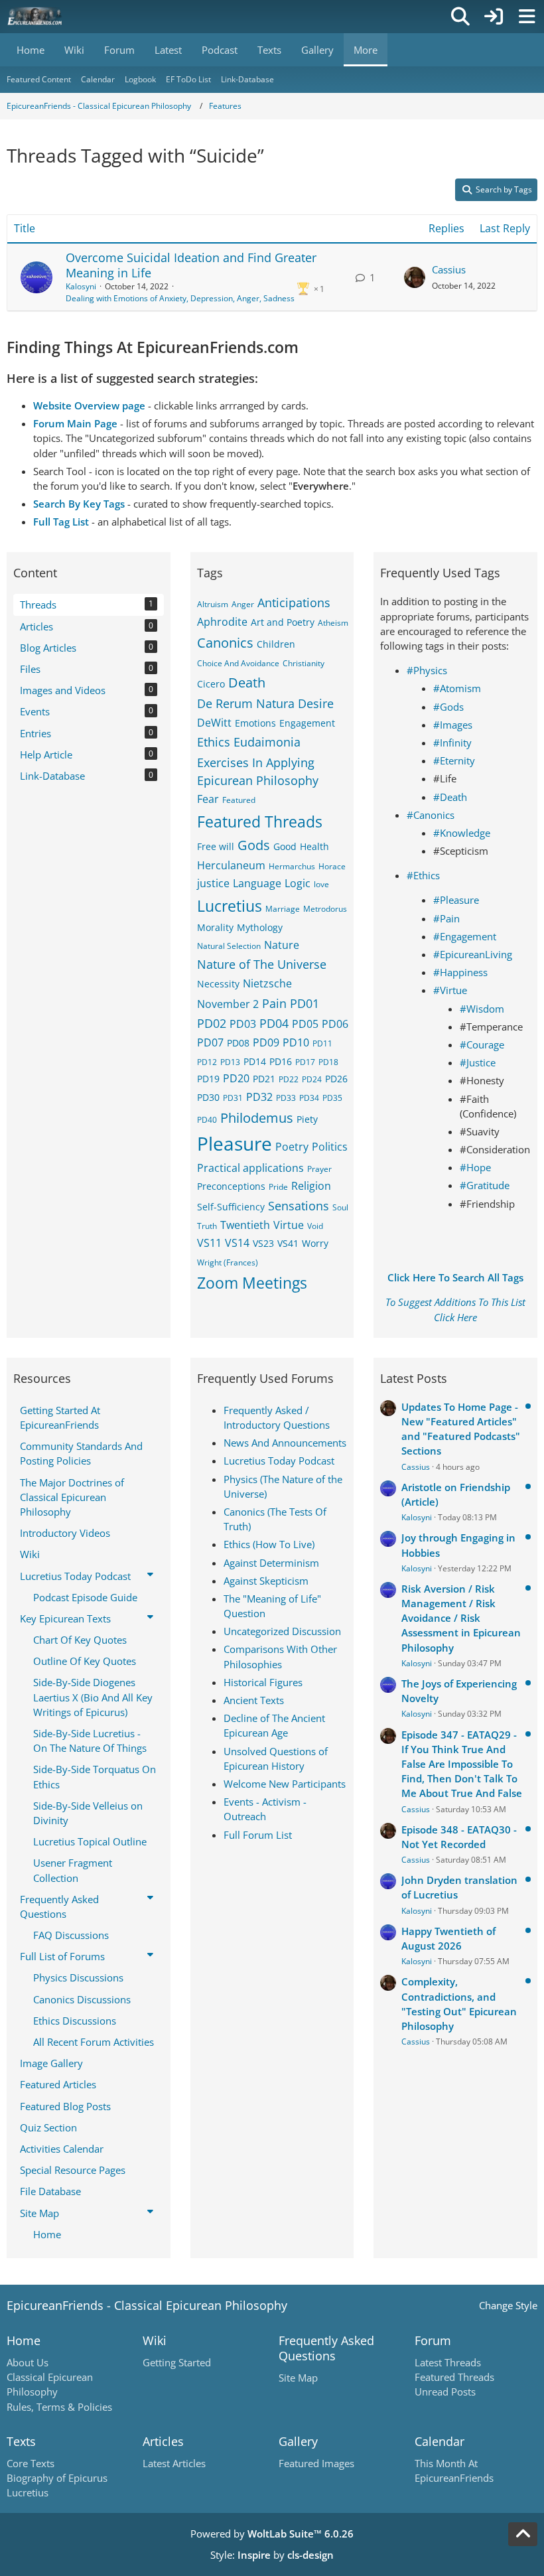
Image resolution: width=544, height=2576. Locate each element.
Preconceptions (231, 1186)
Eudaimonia (267, 742)
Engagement (307, 723)
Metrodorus (325, 909)
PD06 (335, 1024)
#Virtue (450, 990)
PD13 (230, 1062)
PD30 (208, 1097)
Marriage (283, 909)
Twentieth (245, 1225)
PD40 (207, 1120)
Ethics (214, 742)
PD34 (309, 1098)
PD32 (259, 1097)
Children (276, 644)
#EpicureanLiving (473, 954)
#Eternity (454, 760)
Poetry (292, 1147)
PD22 (289, 1079)
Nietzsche (267, 983)
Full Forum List (258, 1835)
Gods (254, 845)
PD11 (322, 1043)
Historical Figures (263, 1682)
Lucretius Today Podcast (279, 1461)
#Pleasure (456, 900)
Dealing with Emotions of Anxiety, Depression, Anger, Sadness (180, 298)
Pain (274, 1003)
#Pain (446, 918)
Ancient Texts (254, 1700)
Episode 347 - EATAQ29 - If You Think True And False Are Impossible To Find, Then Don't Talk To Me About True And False (462, 1764)
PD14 (255, 1061)
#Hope (475, 1167)
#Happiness (460, 972)
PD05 (305, 1024)
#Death (450, 797)
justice (213, 883)
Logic (298, 883)
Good (285, 846)
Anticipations (294, 603)
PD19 (208, 1079)
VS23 (263, 1243)
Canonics (225, 643)
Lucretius (230, 906)
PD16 (281, 1061)
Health (314, 846)
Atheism (333, 623)
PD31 (233, 1098)
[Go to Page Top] (523, 2534)
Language (257, 883)
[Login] (494, 17)
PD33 (286, 1098)
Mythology (260, 927)
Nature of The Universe (262, 964)
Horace (332, 866)
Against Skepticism (266, 1581)
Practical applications (250, 1168)
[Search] (460, 17)
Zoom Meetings (252, 1283)
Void (315, 1226)
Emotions (255, 723)
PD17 (305, 1062)
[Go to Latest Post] (415, 277)
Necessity (218, 984)
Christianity (304, 663)
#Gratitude (485, 1185)
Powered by (272, 2534)
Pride (278, 1187)
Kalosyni (81, 286)
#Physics (427, 670)
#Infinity (452, 743)
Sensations (299, 1206)
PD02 (212, 1023)
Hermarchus (292, 866)
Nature (282, 945)
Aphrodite (222, 622)
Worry (315, 1243)
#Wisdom (482, 1009)
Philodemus (257, 1118)
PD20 (236, 1078)
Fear (208, 799)
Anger (243, 604)
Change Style (508, 2305)
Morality (215, 927)
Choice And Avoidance (238, 663)
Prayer (319, 1169)
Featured (239, 800)
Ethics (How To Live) (269, 1544)
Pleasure (235, 1143)
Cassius (449, 269)
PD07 (210, 1042)
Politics (330, 1147)
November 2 (228, 1004)
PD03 (243, 1024)
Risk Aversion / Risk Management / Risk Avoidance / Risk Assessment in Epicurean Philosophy (461, 1618)
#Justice (478, 1062)
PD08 (238, 1043)
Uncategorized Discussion (282, 1631)
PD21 (264, 1079)
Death (247, 682)
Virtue (289, 1225)
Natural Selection (229, 946)
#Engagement (465, 936)
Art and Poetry (283, 622)
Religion (311, 1186)
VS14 (237, 1243)
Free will (216, 846)
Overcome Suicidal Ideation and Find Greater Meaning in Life (191, 265)
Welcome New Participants (285, 1784)
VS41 (288, 1243)
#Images (453, 725)
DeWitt (214, 723)
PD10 (296, 1042)
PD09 (266, 1042)
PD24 (312, 1079)
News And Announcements (285, 1443)
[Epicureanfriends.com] (35, 17)
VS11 (209, 1243)
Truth (207, 1226)
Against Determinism (271, 1563)
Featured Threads (260, 822)
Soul (340, 1207)
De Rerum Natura (246, 703)
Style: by (272, 2555)
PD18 (328, 1062)
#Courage (482, 1044)
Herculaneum (231, 865)
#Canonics (431, 815)
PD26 (336, 1079)
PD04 (274, 1023)
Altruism (213, 604)
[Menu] (527, 17)
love (321, 884)
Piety (307, 1119)
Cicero (211, 684)
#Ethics (423, 875)
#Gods (448, 707)
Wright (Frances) (228, 1262)
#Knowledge (462, 833)
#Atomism (457, 688)
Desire (316, 703)
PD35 (332, 1098)
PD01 (305, 1003)
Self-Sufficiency (231, 1207)
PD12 (207, 1062)
